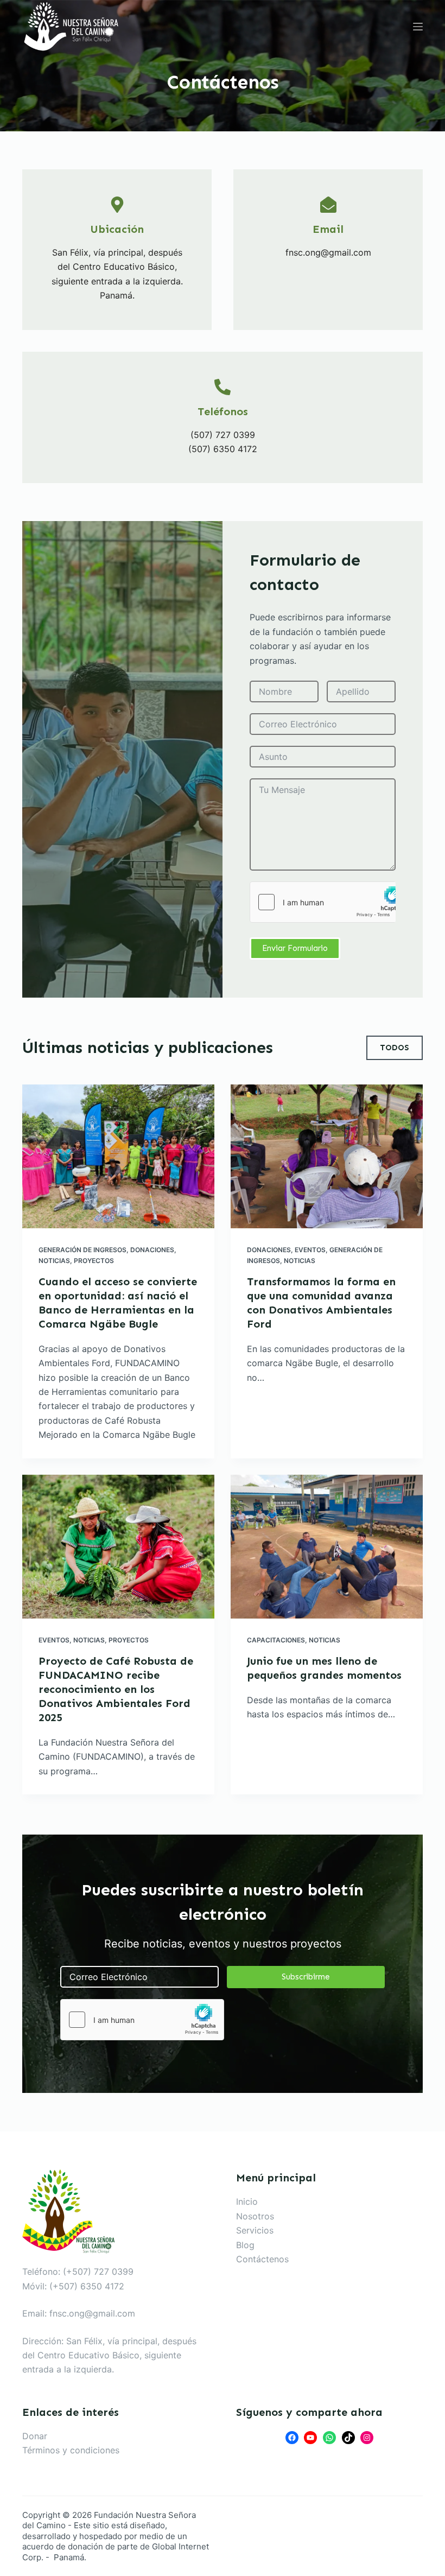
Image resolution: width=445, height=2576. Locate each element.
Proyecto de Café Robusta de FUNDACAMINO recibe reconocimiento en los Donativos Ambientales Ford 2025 (116, 1689)
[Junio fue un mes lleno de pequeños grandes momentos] (327, 1547)
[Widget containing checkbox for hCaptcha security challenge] (323, 902)
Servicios (255, 2230)
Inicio (247, 2201)
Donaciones (152, 1250)
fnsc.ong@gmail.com (92, 2313)
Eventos (310, 1250)
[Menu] (418, 27)
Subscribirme (306, 1977)
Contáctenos (262, 2259)
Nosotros (255, 2216)
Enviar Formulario (295, 948)
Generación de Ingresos (82, 1250)
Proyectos (94, 1261)
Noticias (54, 1261)
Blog (245, 2245)
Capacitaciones (276, 1640)
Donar (35, 2436)
